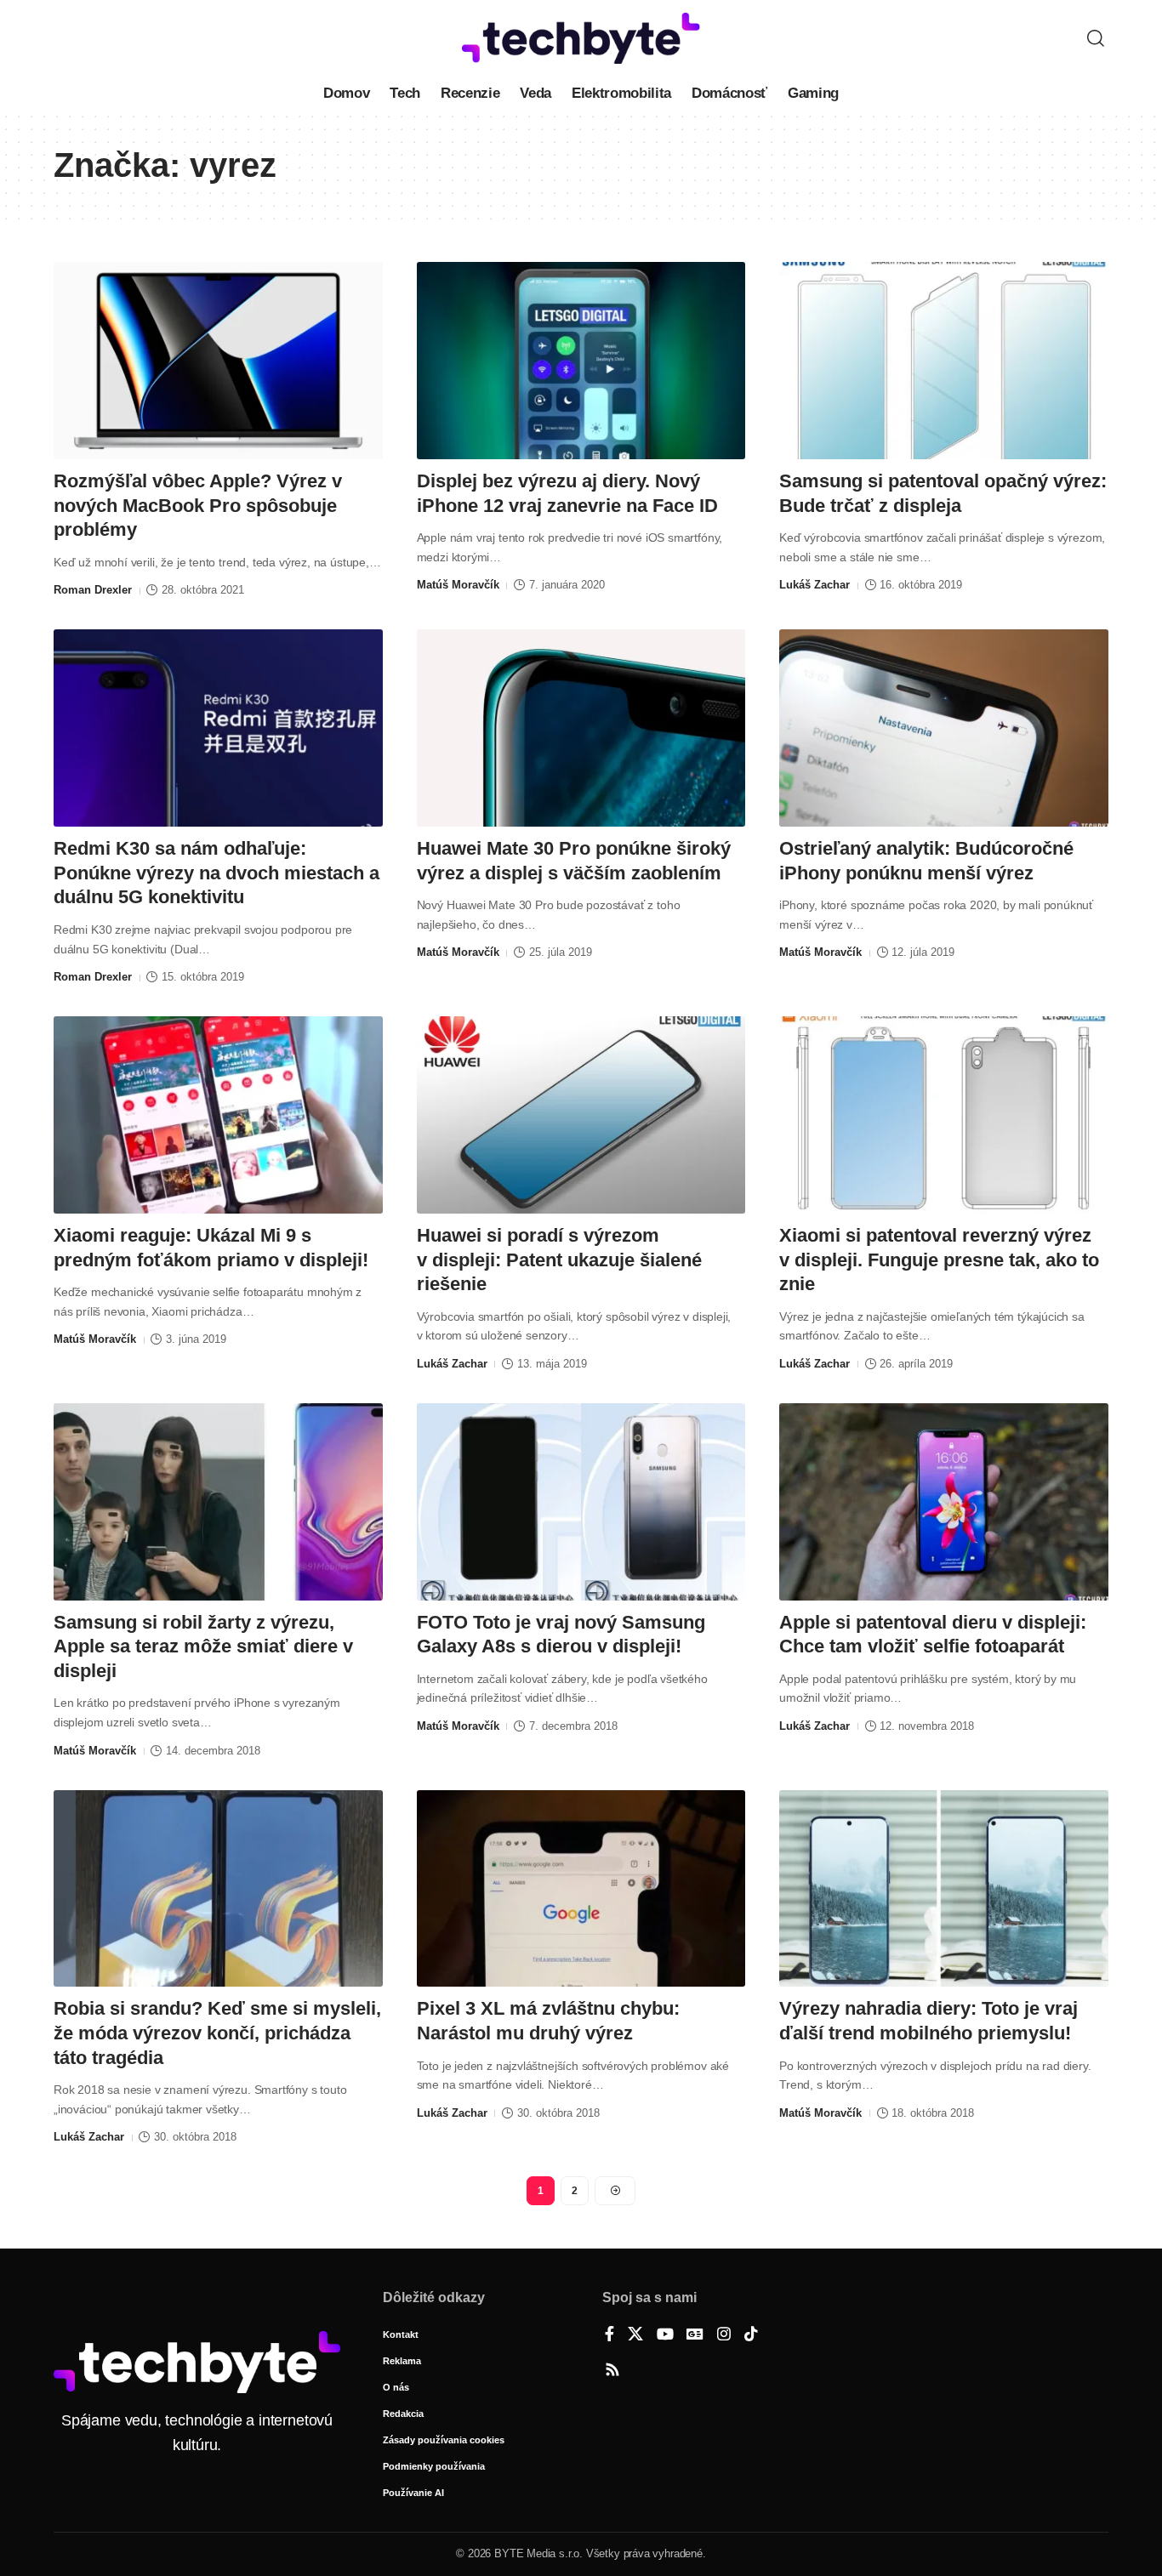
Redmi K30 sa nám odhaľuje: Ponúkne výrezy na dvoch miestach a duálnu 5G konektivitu (216, 873)
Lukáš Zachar (815, 585)
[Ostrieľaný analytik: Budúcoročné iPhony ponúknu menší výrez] (944, 728)
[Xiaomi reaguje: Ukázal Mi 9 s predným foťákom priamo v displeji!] (218, 1115)
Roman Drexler (93, 590)
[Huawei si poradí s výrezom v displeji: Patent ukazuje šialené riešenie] (581, 1115)
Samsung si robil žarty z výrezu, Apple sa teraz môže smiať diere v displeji (203, 1646)
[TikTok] (751, 2335)
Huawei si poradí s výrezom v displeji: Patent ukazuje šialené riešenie (559, 1260)
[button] (1096, 38)
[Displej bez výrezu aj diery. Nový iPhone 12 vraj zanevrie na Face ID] (581, 361)
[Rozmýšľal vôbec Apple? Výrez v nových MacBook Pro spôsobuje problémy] (218, 361)
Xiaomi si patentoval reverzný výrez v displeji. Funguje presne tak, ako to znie (939, 1260)
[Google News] (695, 2335)
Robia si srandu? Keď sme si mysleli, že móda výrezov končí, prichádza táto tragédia (217, 2033)
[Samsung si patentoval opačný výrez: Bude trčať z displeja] (944, 361)
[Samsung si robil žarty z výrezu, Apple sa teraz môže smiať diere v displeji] (218, 1502)
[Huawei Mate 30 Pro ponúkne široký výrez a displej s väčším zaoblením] (581, 728)
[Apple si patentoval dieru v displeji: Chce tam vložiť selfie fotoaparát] (944, 1502)
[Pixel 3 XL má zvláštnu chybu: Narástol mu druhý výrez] (581, 1889)
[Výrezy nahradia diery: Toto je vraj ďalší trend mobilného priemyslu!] (944, 1889)
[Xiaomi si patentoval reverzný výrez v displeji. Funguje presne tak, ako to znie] (944, 1115)
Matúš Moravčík (458, 585)
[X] (635, 2335)
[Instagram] (724, 2335)
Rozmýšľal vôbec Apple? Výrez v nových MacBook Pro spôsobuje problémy (198, 505)
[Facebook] (609, 2335)
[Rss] (612, 2371)
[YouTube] (665, 2335)
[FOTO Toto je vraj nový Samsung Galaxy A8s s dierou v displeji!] (581, 1502)
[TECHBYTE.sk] (581, 38)
